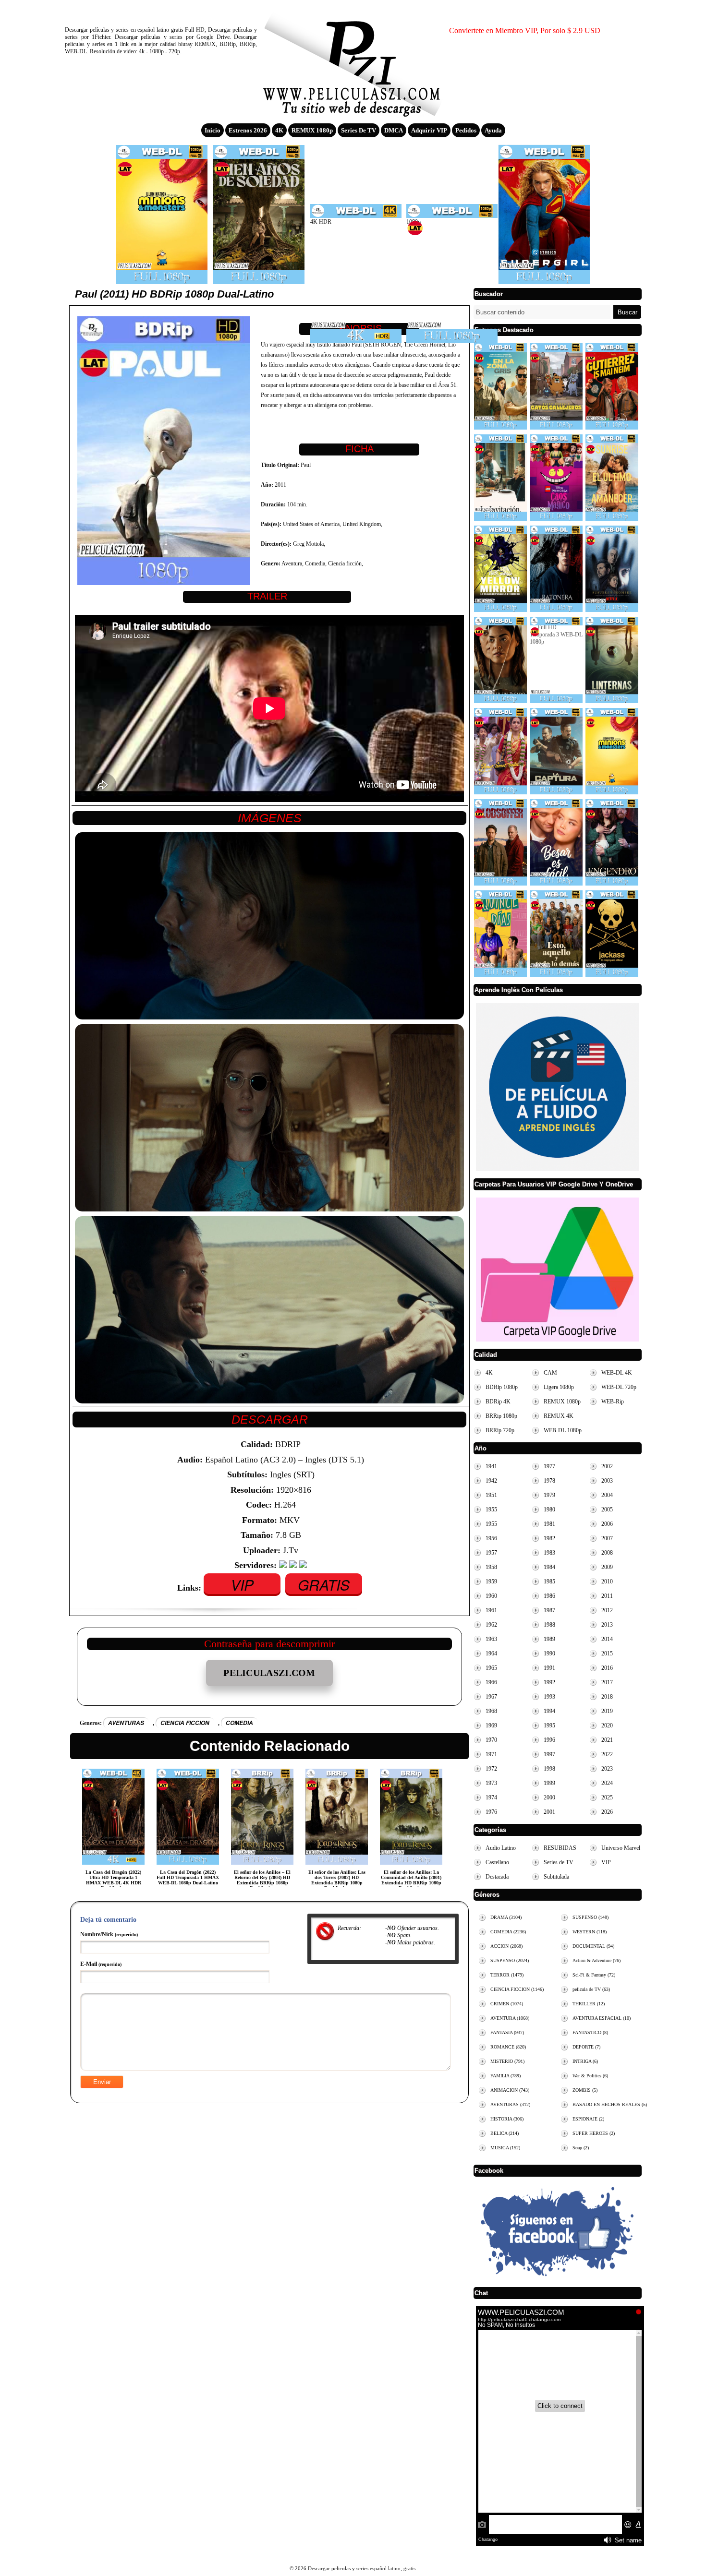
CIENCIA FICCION (185, 1723)
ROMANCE (508, 2047)
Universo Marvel (621, 1848)
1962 (491, 1625)
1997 (549, 1754)
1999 (549, 1783)
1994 (549, 1711)
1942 (491, 1481)
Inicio (213, 130)
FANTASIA (507, 2032)
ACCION (506, 1946)
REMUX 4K (559, 1416)
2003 (607, 1481)
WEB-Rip (613, 1402)
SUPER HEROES (594, 2133)
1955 (491, 1510)
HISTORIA (507, 2119)
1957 (491, 1553)
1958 (491, 1567)
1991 (549, 1668)
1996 (549, 1740)
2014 (607, 1639)
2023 (607, 1769)
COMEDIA (239, 1723)
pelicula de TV (591, 1989)
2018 (607, 1697)
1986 (549, 1596)
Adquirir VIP (429, 130)
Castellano (497, 1862)
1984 (549, 1567)
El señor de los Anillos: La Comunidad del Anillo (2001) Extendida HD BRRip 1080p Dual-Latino (411, 1880)
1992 (549, 1682)
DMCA (394, 130)
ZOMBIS (585, 2090)
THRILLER (589, 2004)
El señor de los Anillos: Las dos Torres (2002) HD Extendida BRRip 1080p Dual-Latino (337, 1880)
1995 (549, 1725)
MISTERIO (507, 2061)
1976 (491, 1812)
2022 (607, 1754)
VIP (242, 1585)
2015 (607, 1653)
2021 (607, 1740)
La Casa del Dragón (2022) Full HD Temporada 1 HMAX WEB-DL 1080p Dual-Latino (188, 1877)
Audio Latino (501, 1848)
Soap (581, 2148)
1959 (491, 1582)
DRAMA (506, 1917)
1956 (491, 1538)
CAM (550, 1373)
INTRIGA (585, 2061)
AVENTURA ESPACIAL (602, 2018)
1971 (491, 1754)
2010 (607, 1582)
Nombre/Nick (109, 1934)
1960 (491, 1596)
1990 (549, 1653)
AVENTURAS (126, 1723)
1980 (549, 1510)
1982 (549, 1538)
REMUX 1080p (312, 130)
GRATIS (324, 1585)
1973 (491, 1783)
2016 (607, 1668)
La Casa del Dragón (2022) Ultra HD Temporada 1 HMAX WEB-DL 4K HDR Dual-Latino (113, 1880)
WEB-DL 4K (617, 1373)
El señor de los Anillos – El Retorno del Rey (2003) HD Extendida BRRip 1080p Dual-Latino (262, 1880)
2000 (549, 1797)
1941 (491, 1466)
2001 (549, 1812)
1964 (491, 1653)
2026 (607, 1812)
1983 (549, 1553)
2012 (607, 1610)
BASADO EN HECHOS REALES (610, 2104)
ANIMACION (510, 2090)
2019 (607, 1711)
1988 (549, 1625)
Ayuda (493, 130)
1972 (491, 1769)
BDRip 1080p (502, 1387)
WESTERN (590, 1932)
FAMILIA (505, 2076)
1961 (491, 1610)
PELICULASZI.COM (269, 1673)
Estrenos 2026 (248, 130)
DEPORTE (586, 2047)
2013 (607, 1625)
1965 (491, 1668)
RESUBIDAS (560, 1848)
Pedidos (466, 130)
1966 (491, 1682)
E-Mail (101, 1964)
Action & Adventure (596, 1960)
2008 (607, 1553)
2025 (607, 1797)
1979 (549, 1495)
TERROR (507, 1975)
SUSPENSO (510, 1960)
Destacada (497, 1877)
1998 (549, 1769)
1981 (549, 1524)
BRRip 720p (500, 1430)
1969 (491, 1725)
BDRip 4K (498, 1402)
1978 (549, 1481)
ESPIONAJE (588, 2119)
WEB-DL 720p (619, 1387)
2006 (607, 1524)
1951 (491, 1495)
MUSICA (505, 2148)
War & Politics (590, 2076)
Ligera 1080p (559, 1387)
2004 (607, 1495)
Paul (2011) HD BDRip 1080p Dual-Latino (174, 294)
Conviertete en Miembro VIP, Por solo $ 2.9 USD (525, 30)
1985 (549, 1582)
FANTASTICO (590, 2032)
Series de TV (359, 130)
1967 (491, 1697)
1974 (491, 1797)
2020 (607, 1725)
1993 (549, 1697)
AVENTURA (510, 2018)
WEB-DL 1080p (563, 1430)
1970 (491, 1740)
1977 (549, 1466)
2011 (607, 1596)
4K (279, 130)
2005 (607, 1510)
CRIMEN (507, 2004)
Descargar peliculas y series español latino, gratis (353, 60)
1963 (491, 1639)
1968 (491, 1711)
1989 (549, 1639)
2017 (607, 1682)
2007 (607, 1538)
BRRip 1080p (501, 1416)
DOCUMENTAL (593, 1946)
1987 (549, 1610)
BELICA (505, 2133)
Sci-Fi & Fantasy (594, 1975)
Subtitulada (556, 1877)
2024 (607, 1783)
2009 (607, 1567)
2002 (607, 1466)
